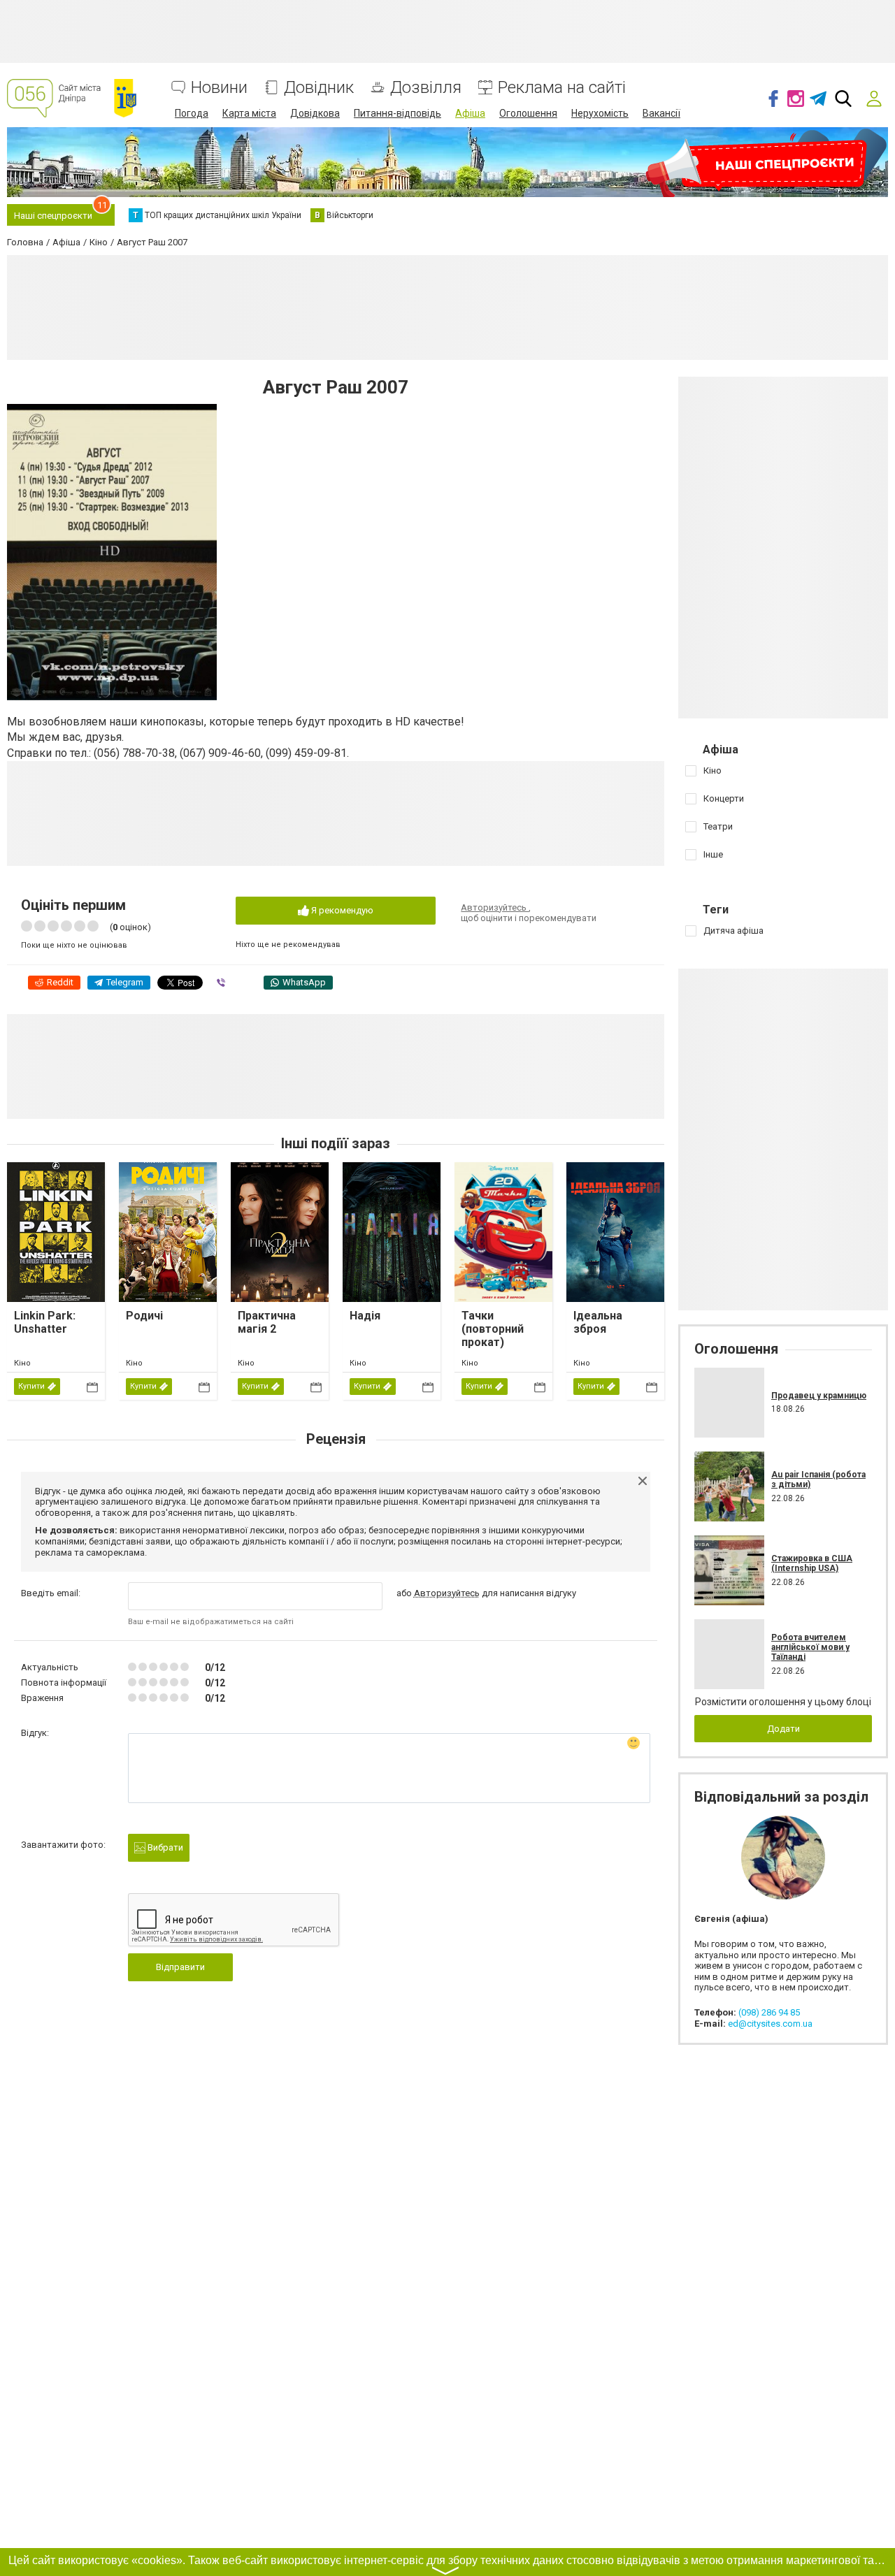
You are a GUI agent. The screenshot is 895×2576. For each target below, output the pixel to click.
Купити (31, 1386)
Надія (365, 1316)
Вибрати (164, 1847)
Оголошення (528, 113)
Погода (192, 113)
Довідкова (315, 113)
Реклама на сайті (562, 88)
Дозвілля (426, 88)
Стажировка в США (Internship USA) (812, 1563)
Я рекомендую (341, 910)
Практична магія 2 (267, 1322)
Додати (783, 1729)
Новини (219, 88)
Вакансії (661, 113)
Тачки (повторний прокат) (493, 1329)
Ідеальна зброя (598, 1322)
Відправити (180, 1967)
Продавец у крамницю (819, 1396)
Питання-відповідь (398, 113)
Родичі (144, 1316)
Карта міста (249, 113)
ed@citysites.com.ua (770, 2024)
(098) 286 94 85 (769, 2012)
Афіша (470, 113)
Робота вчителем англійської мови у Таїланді (810, 1648)
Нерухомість (600, 113)
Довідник (319, 88)
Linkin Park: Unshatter (45, 1322)
